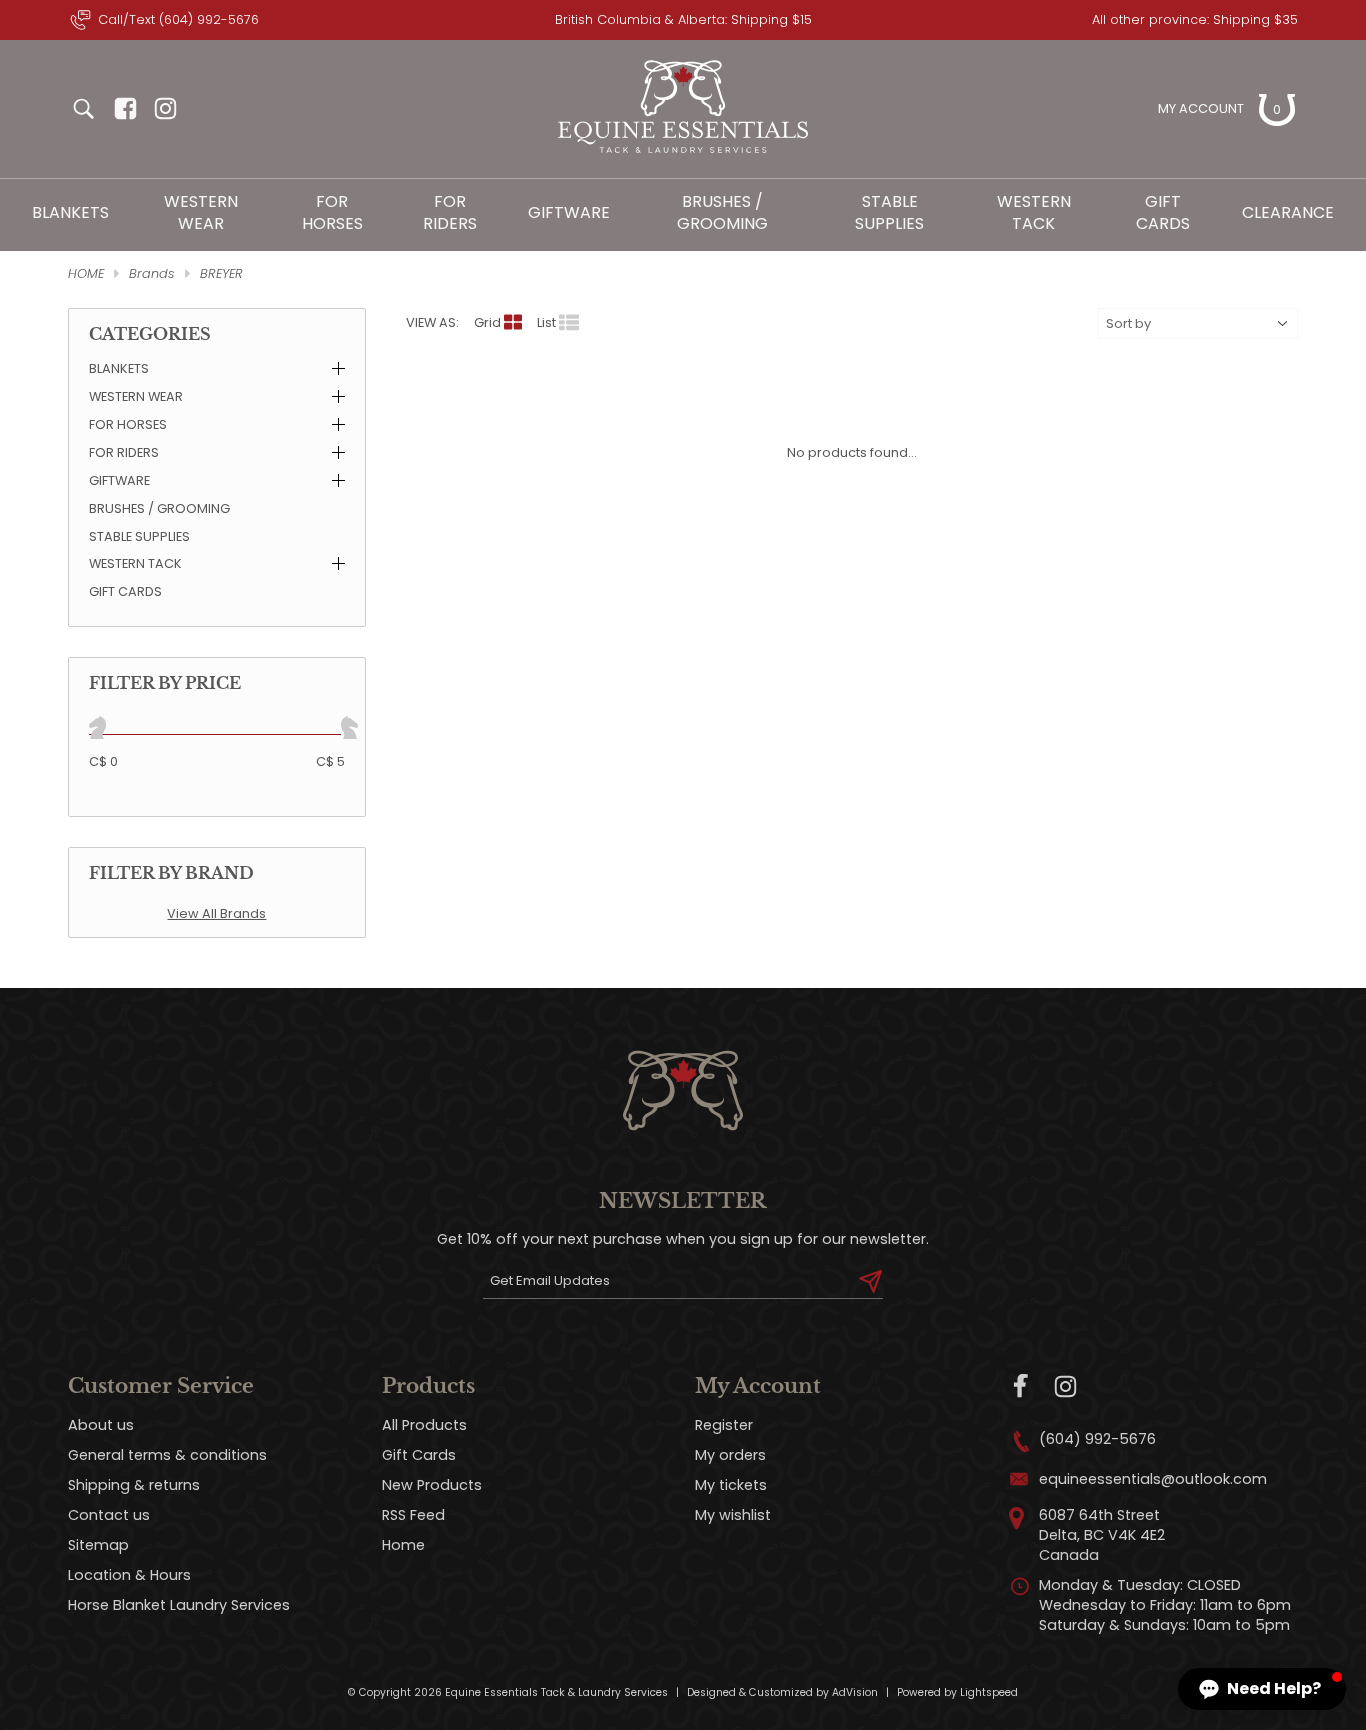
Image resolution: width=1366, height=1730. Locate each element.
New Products (432, 1485)
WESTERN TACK (1034, 212)
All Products (424, 1425)
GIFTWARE (569, 212)
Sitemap (98, 1545)
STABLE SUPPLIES (889, 212)
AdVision (855, 1692)
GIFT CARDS (125, 591)
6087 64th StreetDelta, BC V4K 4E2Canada (1102, 1535)
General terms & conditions (167, 1455)
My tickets (731, 1485)
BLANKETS (70, 212)
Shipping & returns (134, 1485)
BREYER (221, 273)
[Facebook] (1021, 1386)
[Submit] (870, 1281)
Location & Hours (129, 1575)
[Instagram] (1065, 1386)
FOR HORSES (332, 212)
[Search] (83, 109)
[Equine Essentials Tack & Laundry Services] (683, 153)
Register (724, 1425)
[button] (1262, 1689)
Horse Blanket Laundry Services (179, 1605)
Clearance (1288, 212)
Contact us (109, 1515)
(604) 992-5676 (1097, 1439)
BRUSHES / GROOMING (722, 212)
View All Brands (216, 913)
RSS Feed (413, 1515)
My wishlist (733, 1515)
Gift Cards (1163, 212)
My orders (730, 1455)
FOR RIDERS (450, 212)
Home (403, 1545)
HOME (86, 273)
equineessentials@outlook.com (1153, 1479)
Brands (152, 273)
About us (101, 1425)
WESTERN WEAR (201, 212)
